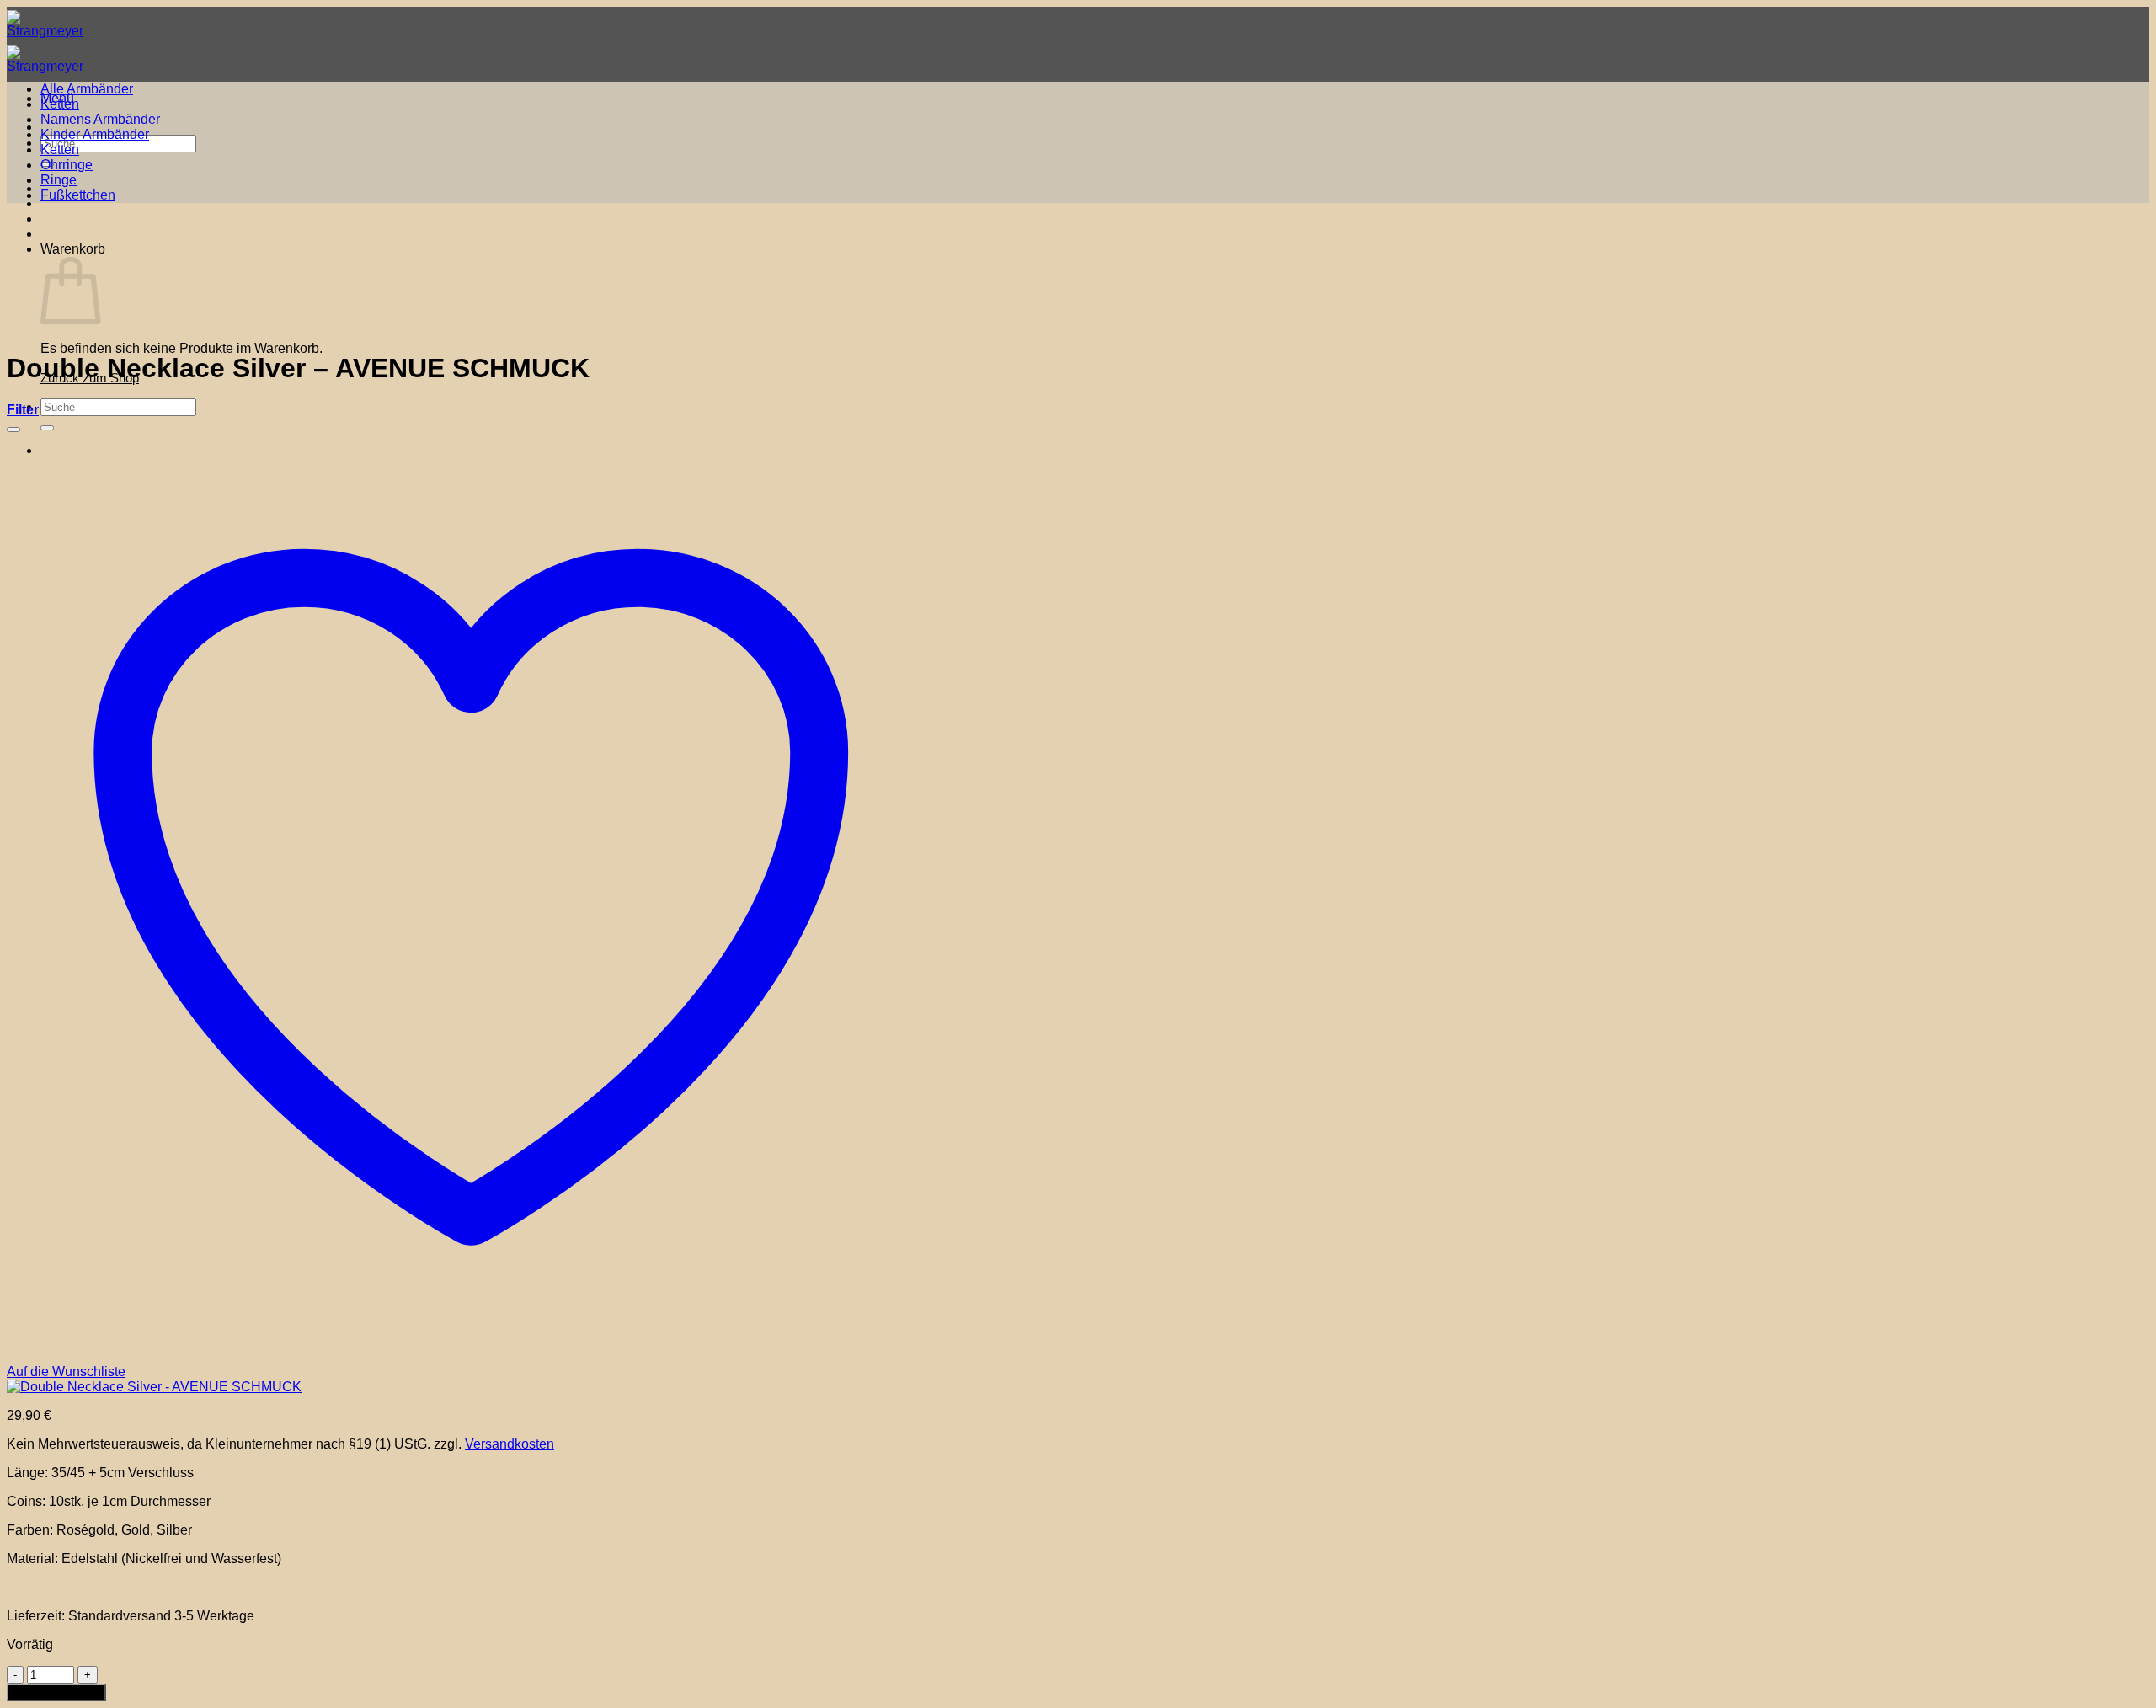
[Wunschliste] (13, 430)
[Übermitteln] (47, 428)
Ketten (60, 104)
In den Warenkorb (56, 1692)
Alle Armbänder (87, 89)
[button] (23, 410)
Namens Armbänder (100, 119)
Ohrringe (67, 165)
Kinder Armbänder (95, 134)
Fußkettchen (78, 195)
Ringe (59, 180)
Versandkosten (510, 1444)
